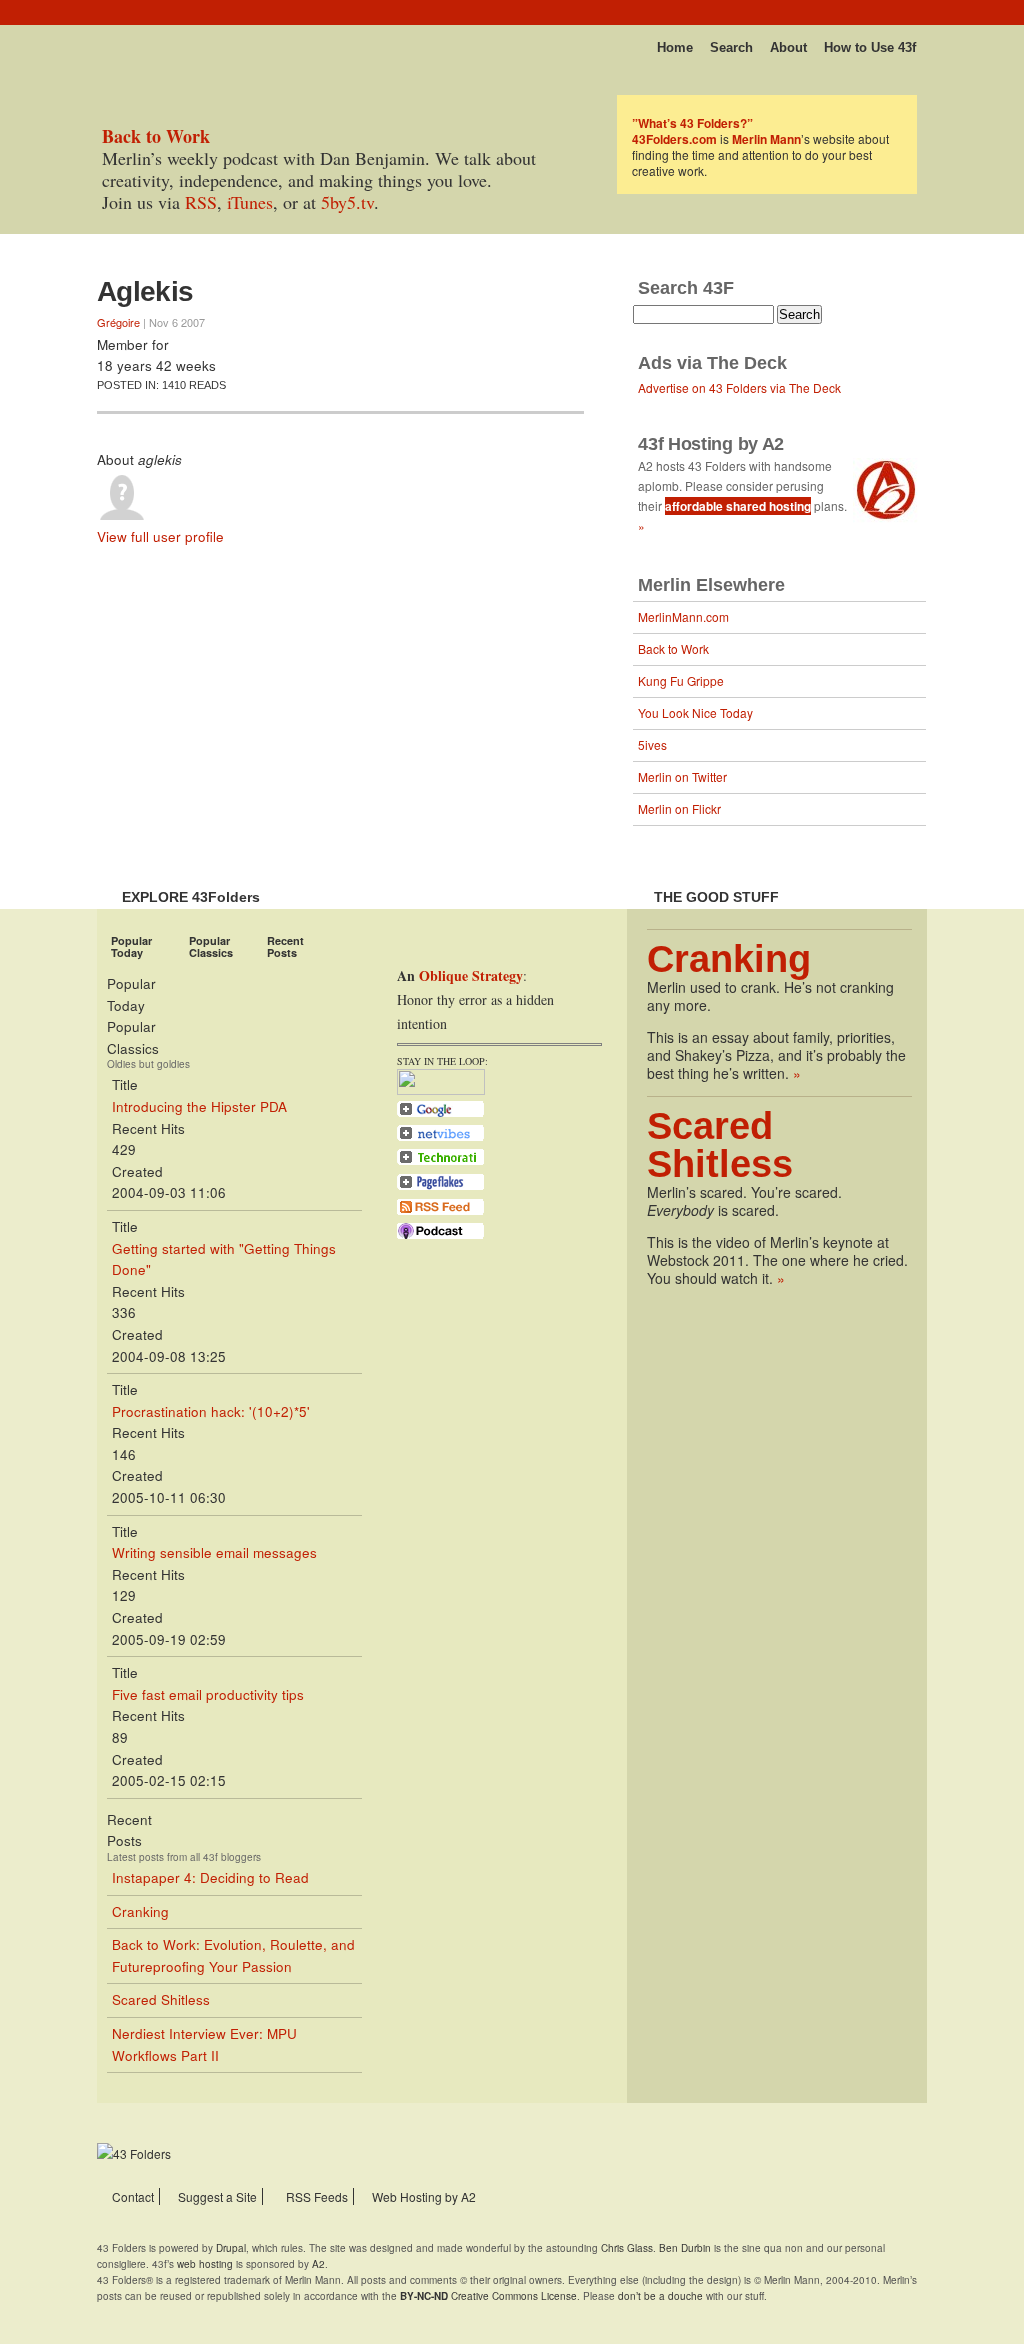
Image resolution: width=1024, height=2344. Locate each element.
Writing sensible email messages (214, 1552)
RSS (201, 202)
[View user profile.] (122, 514)
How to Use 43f (870, 47)
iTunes (250, 202)
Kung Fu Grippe (681, 680)
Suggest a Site (217, 2196)
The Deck (747, 363)
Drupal (231, 2248)
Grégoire (118, 322)
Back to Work (673, 648)
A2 (318, 2264)
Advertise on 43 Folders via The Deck (739, 387)
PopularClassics (211, 946)
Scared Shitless (161, 1999)
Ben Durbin (685, 2248)
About (788, 47)
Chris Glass (627, 2248)
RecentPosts (285, 946)
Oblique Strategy (471, 975)
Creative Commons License (488, 2296)
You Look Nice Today (695, 712)
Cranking (140, 1911)
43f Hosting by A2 (711, 444)
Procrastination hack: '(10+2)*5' (211, 1411)
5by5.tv (347, 202)
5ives (652, 744)
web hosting (205, 2264)
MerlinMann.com (683, 616)
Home (675, 47)
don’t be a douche (660, 2296)
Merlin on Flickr (679, 808)
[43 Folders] (156, 41)
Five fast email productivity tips (208, 1694)
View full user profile (160, 536)
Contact (133, 2196)
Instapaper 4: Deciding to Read (210, 1877)
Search (731, 47)
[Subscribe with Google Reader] (440, 1115)
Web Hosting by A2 (424, 2196)
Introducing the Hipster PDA (199, 1106)
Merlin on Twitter (682, 776)
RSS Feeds (317, 2196)
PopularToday (131, 946)
